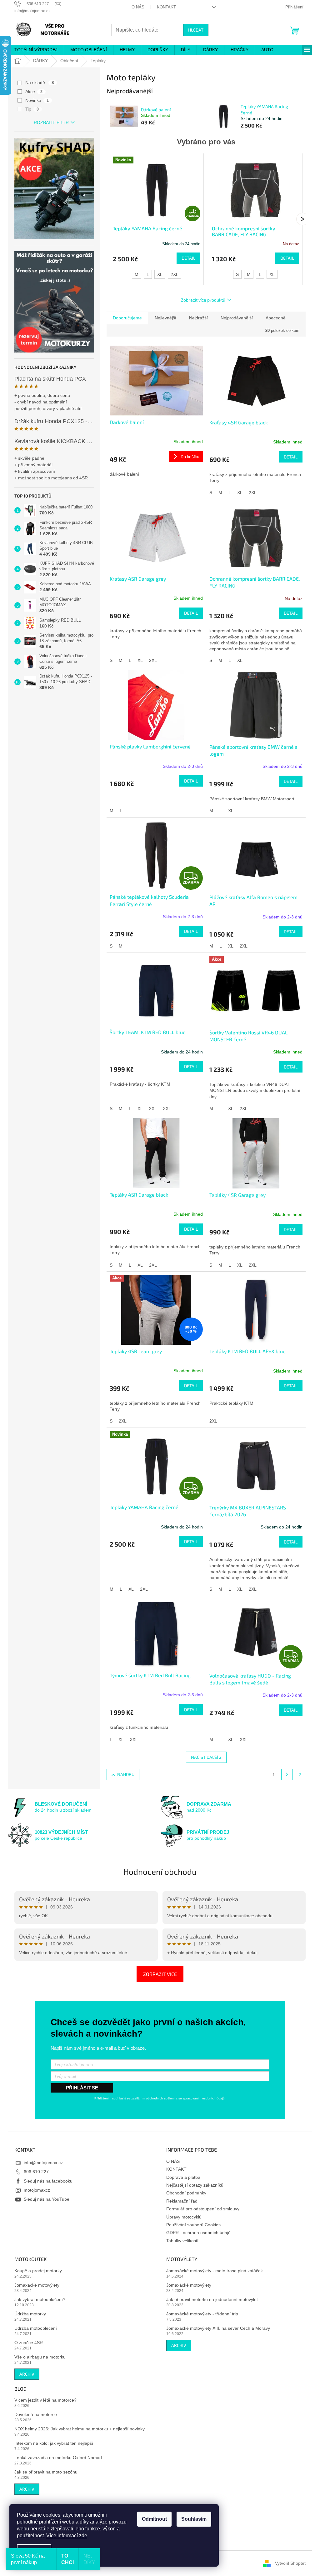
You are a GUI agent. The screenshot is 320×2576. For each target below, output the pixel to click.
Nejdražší (198, 318)
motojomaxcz (37, 2190)
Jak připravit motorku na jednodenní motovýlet (212, 2299)
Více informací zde (67, 2536)
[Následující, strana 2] (287, 1774)
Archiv (27, 2374)
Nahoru (126, 1774)
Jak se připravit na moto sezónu (46, 2472)
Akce (34, 92)
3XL (167, 1108)
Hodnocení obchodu (160, 1871)
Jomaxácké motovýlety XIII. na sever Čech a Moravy (218, 2328)
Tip (32, 109)
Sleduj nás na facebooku (48, 2181)
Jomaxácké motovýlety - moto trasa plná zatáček (215, 2271)
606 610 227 (36, 2172)
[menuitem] (36, 50)
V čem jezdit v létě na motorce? (45, 2400)
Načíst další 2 (206, 1757)
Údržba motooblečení (36, 2328)
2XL (175, 274)
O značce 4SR (29, 2343)
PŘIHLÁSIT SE (82, 2088)
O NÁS (138, 7)
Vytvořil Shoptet (290, 2563)
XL (160, 274)
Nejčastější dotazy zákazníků (195, 2185)
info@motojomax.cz (43, 2163)
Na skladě (40, 83)
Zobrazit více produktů (203, 300)
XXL (244, 1739)
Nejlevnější (165, 318)
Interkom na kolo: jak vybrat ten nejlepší (54, 2443)
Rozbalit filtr (51, 123)
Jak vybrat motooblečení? (40, 2299)
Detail (188, 258)
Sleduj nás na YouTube (47, 2199)
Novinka (37, 100)
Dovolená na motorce (36, 2414)
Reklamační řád (182, 2201)
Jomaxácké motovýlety (37, 2285)
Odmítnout (154, 2519)
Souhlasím (194, 2519)
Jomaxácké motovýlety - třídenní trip (202, 2314)
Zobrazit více (160, 1974)
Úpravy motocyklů (184, 2217)
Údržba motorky (30, 2314)
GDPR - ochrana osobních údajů (198, 2233)
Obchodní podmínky (186, 2193)
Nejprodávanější (237, 318)
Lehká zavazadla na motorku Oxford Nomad (58, 2458)
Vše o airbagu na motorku (40, 2357)
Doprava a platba (183, 2177)
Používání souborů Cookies (193, 2225)
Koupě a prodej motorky (38, 2271)
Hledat (196, 30)
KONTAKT (166, 7)
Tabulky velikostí (182, 2241)
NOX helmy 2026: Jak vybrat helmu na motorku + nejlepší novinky (80, 2429)
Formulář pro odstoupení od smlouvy (203, 2209)
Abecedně (276, 318)
